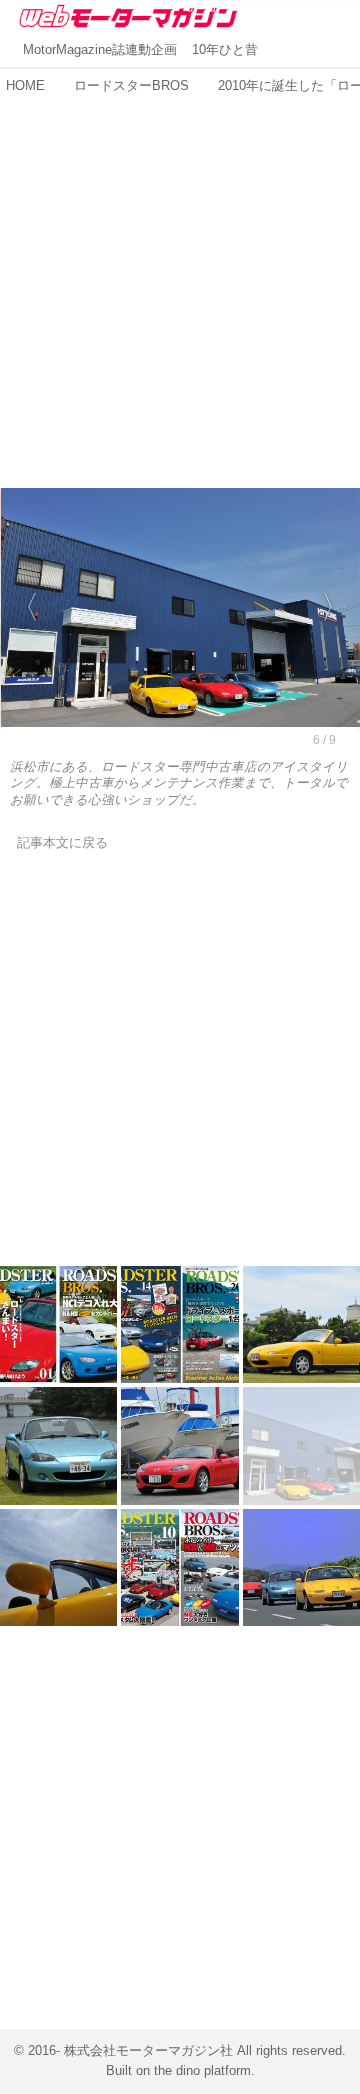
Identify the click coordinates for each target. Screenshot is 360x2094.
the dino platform (202, 2071)
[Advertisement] (180, 281)
